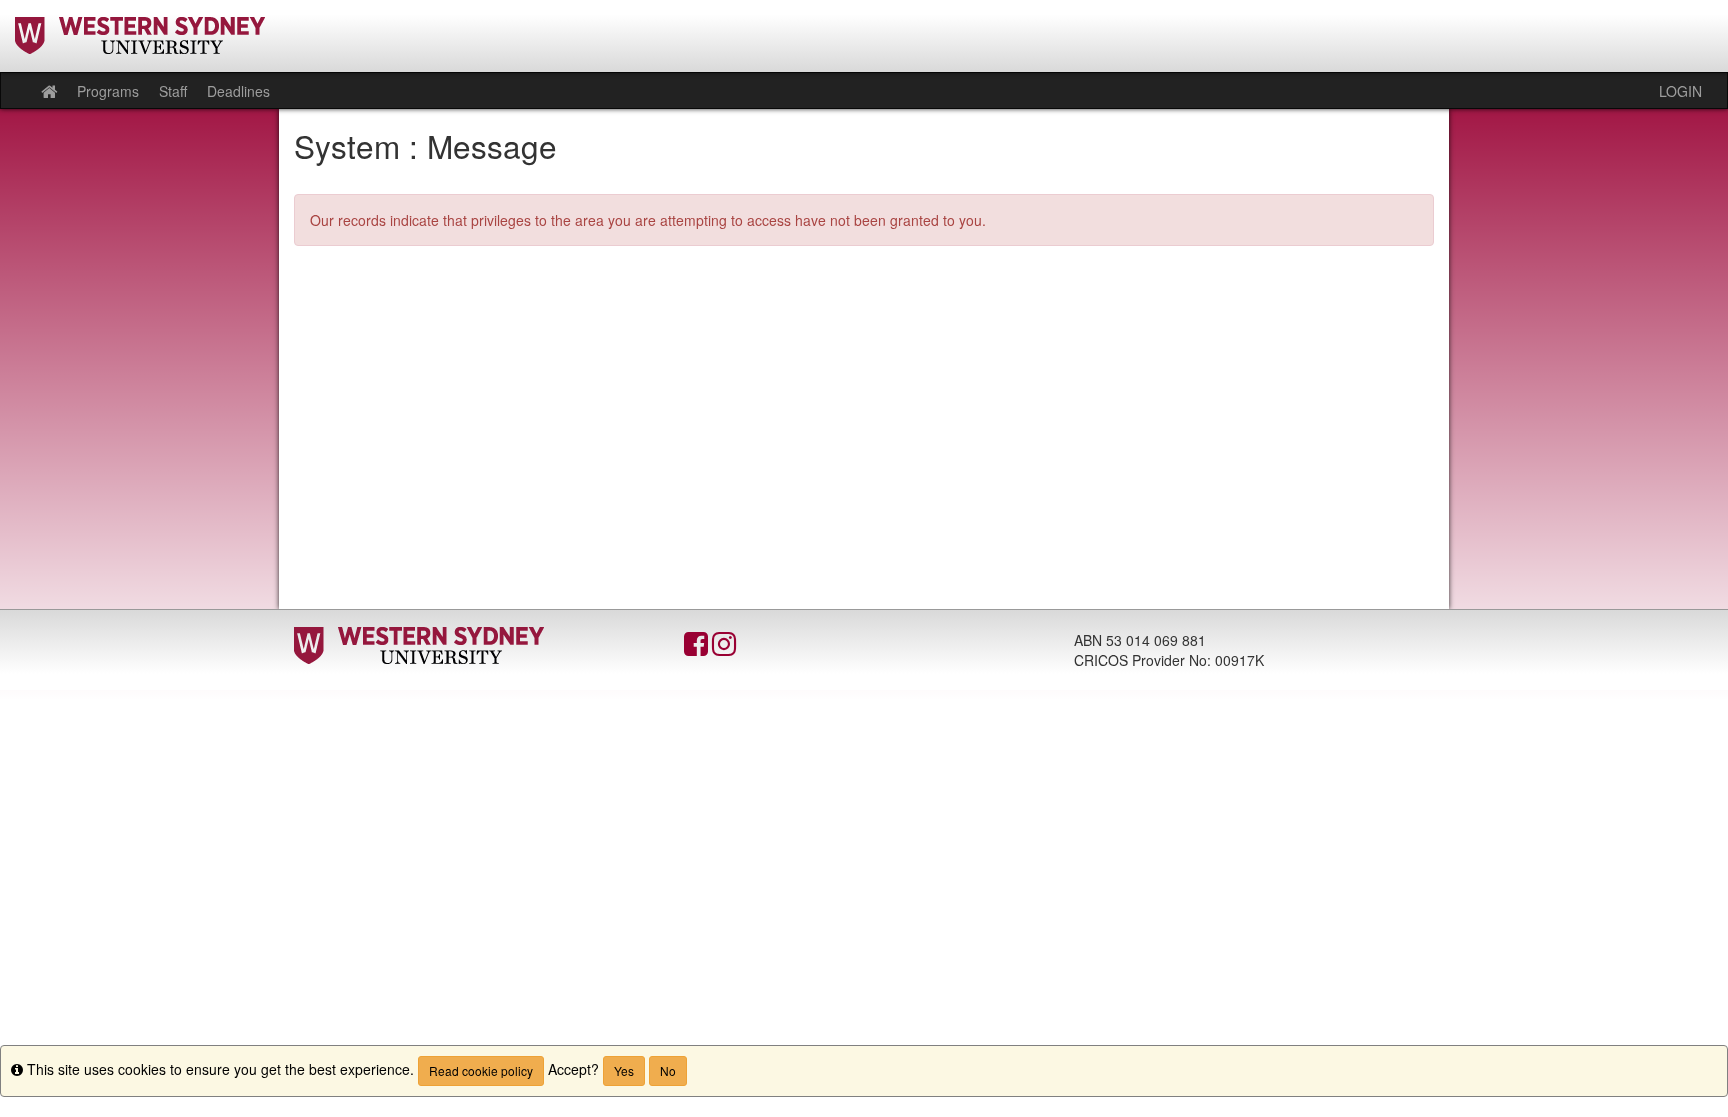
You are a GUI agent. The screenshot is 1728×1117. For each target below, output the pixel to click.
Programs (108, 91)
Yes (624, 1070)
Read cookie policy (481, 1070)
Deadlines (238, 91)
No (668, 1070)
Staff (173, 91)
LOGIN (1680, 91)
